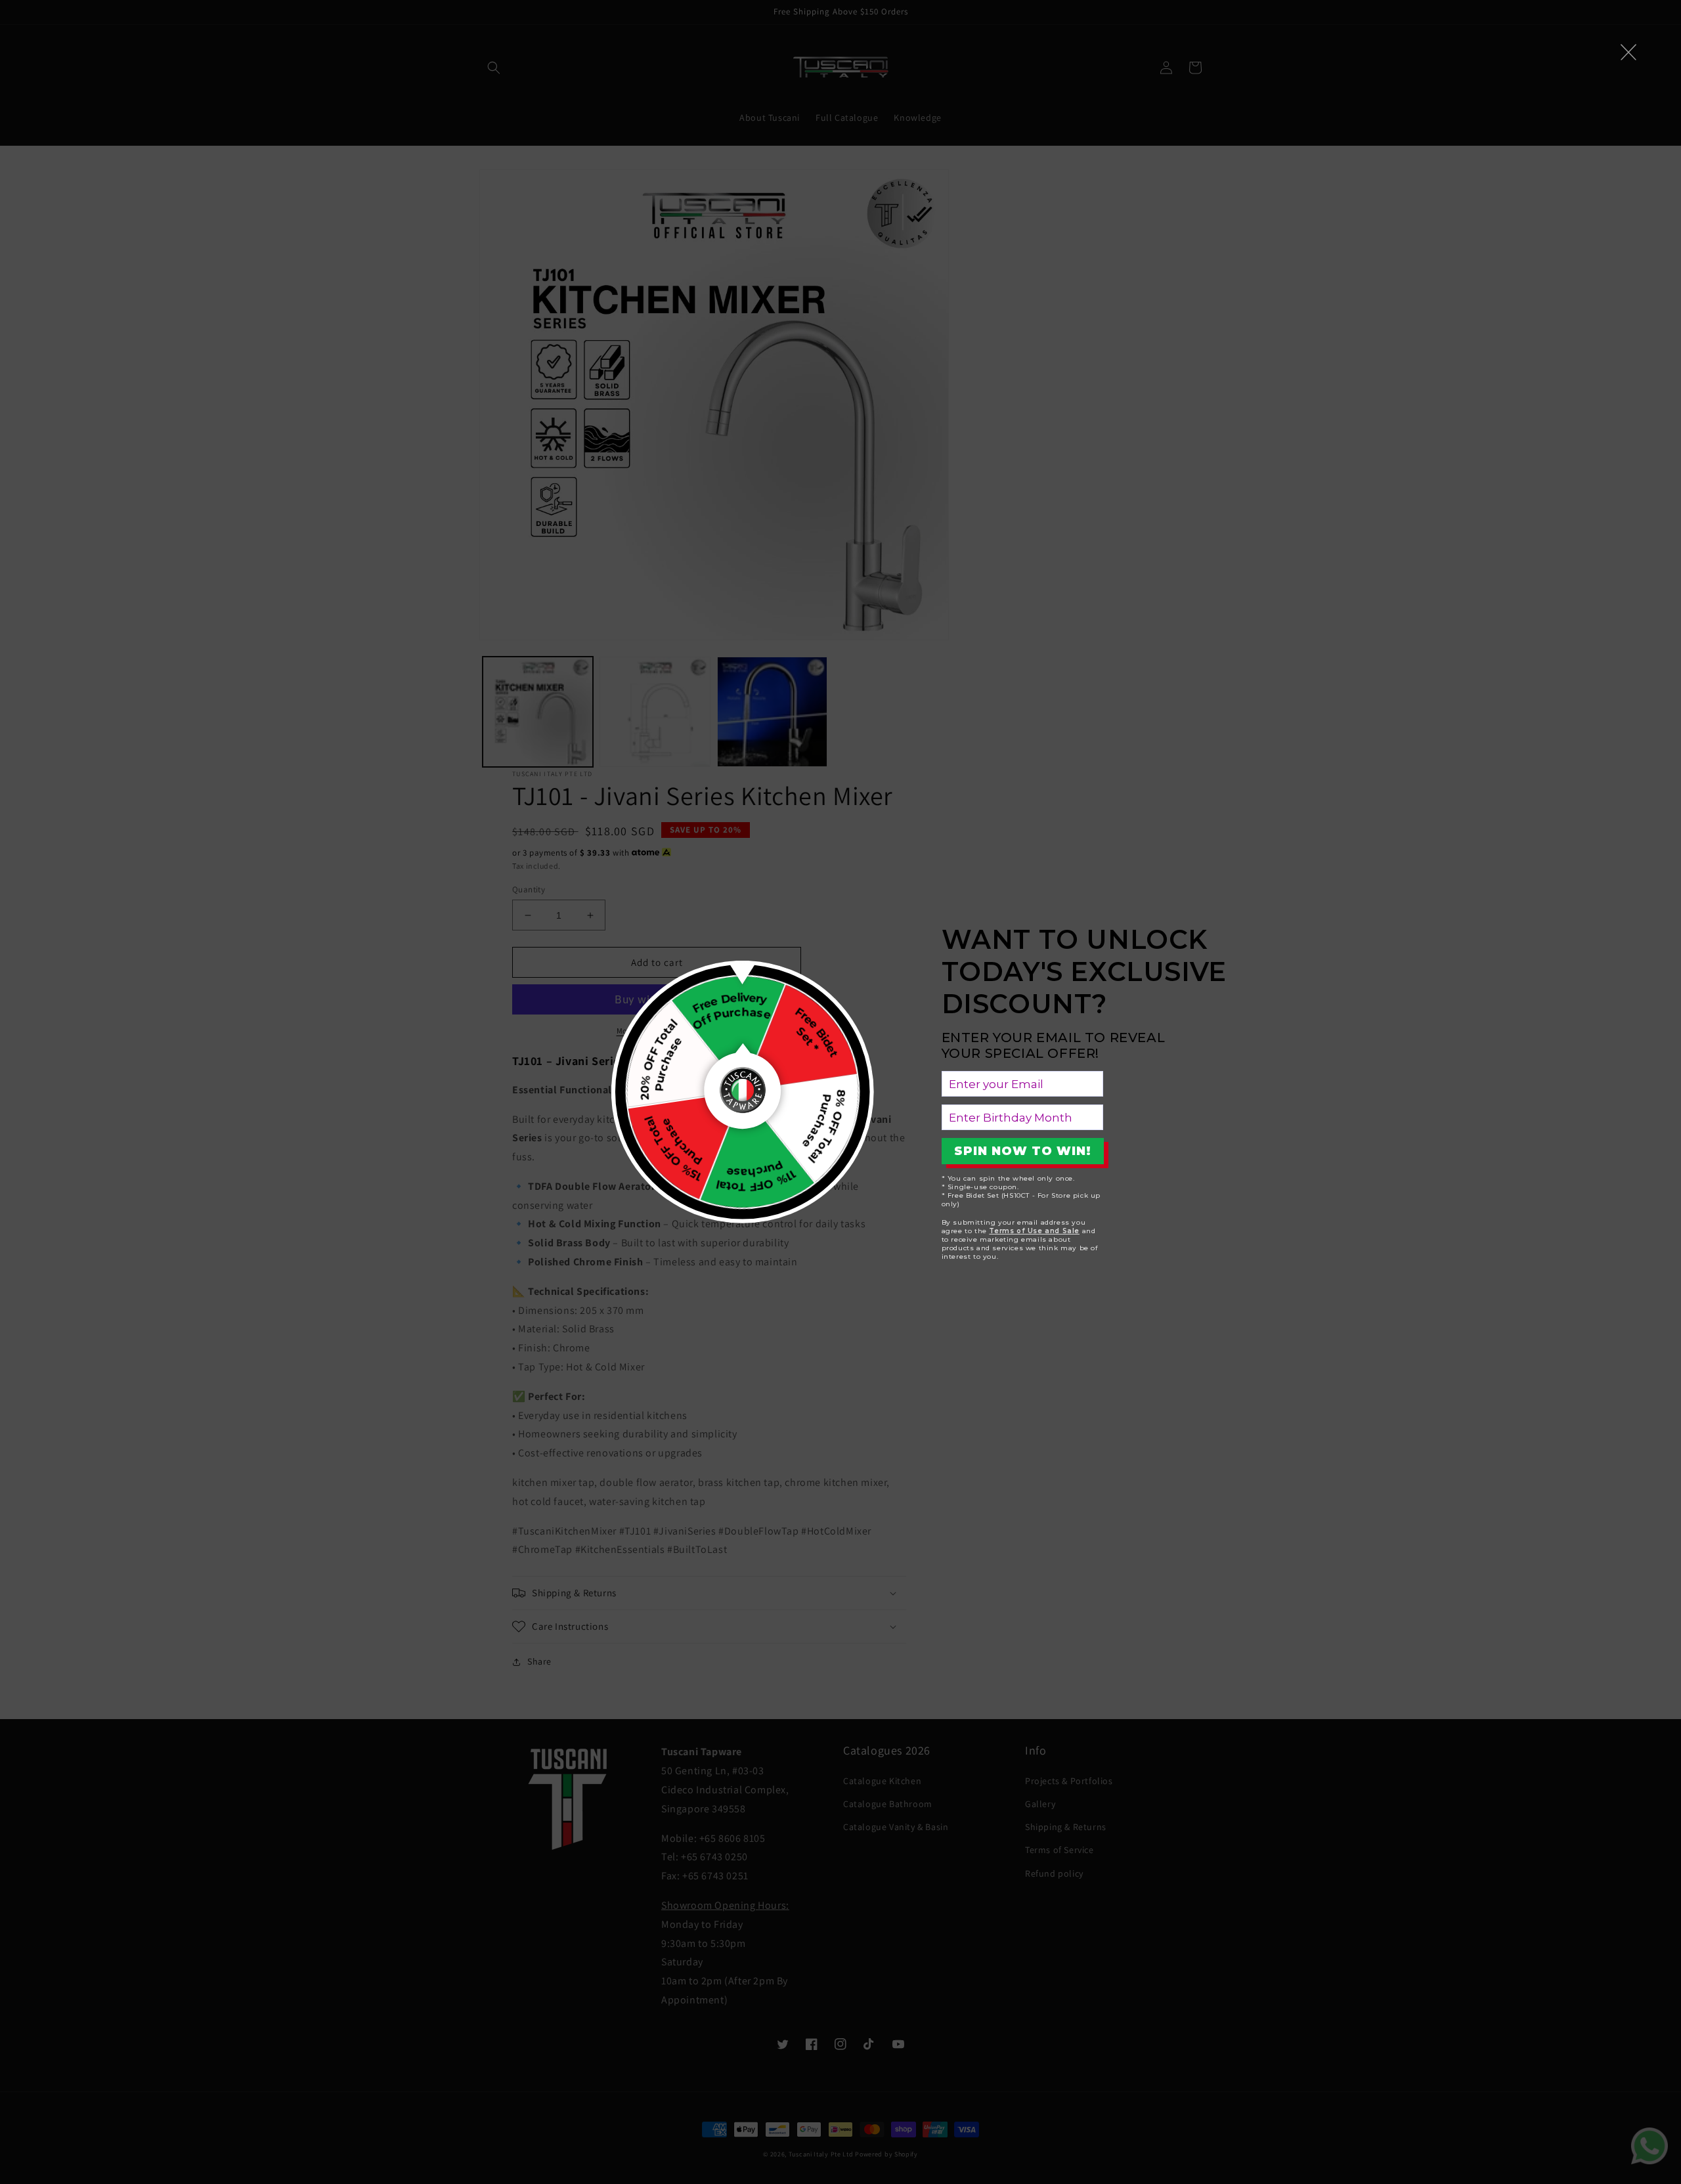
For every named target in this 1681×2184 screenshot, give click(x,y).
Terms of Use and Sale (1034, 1231)
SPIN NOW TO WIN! (1023, 1151)
